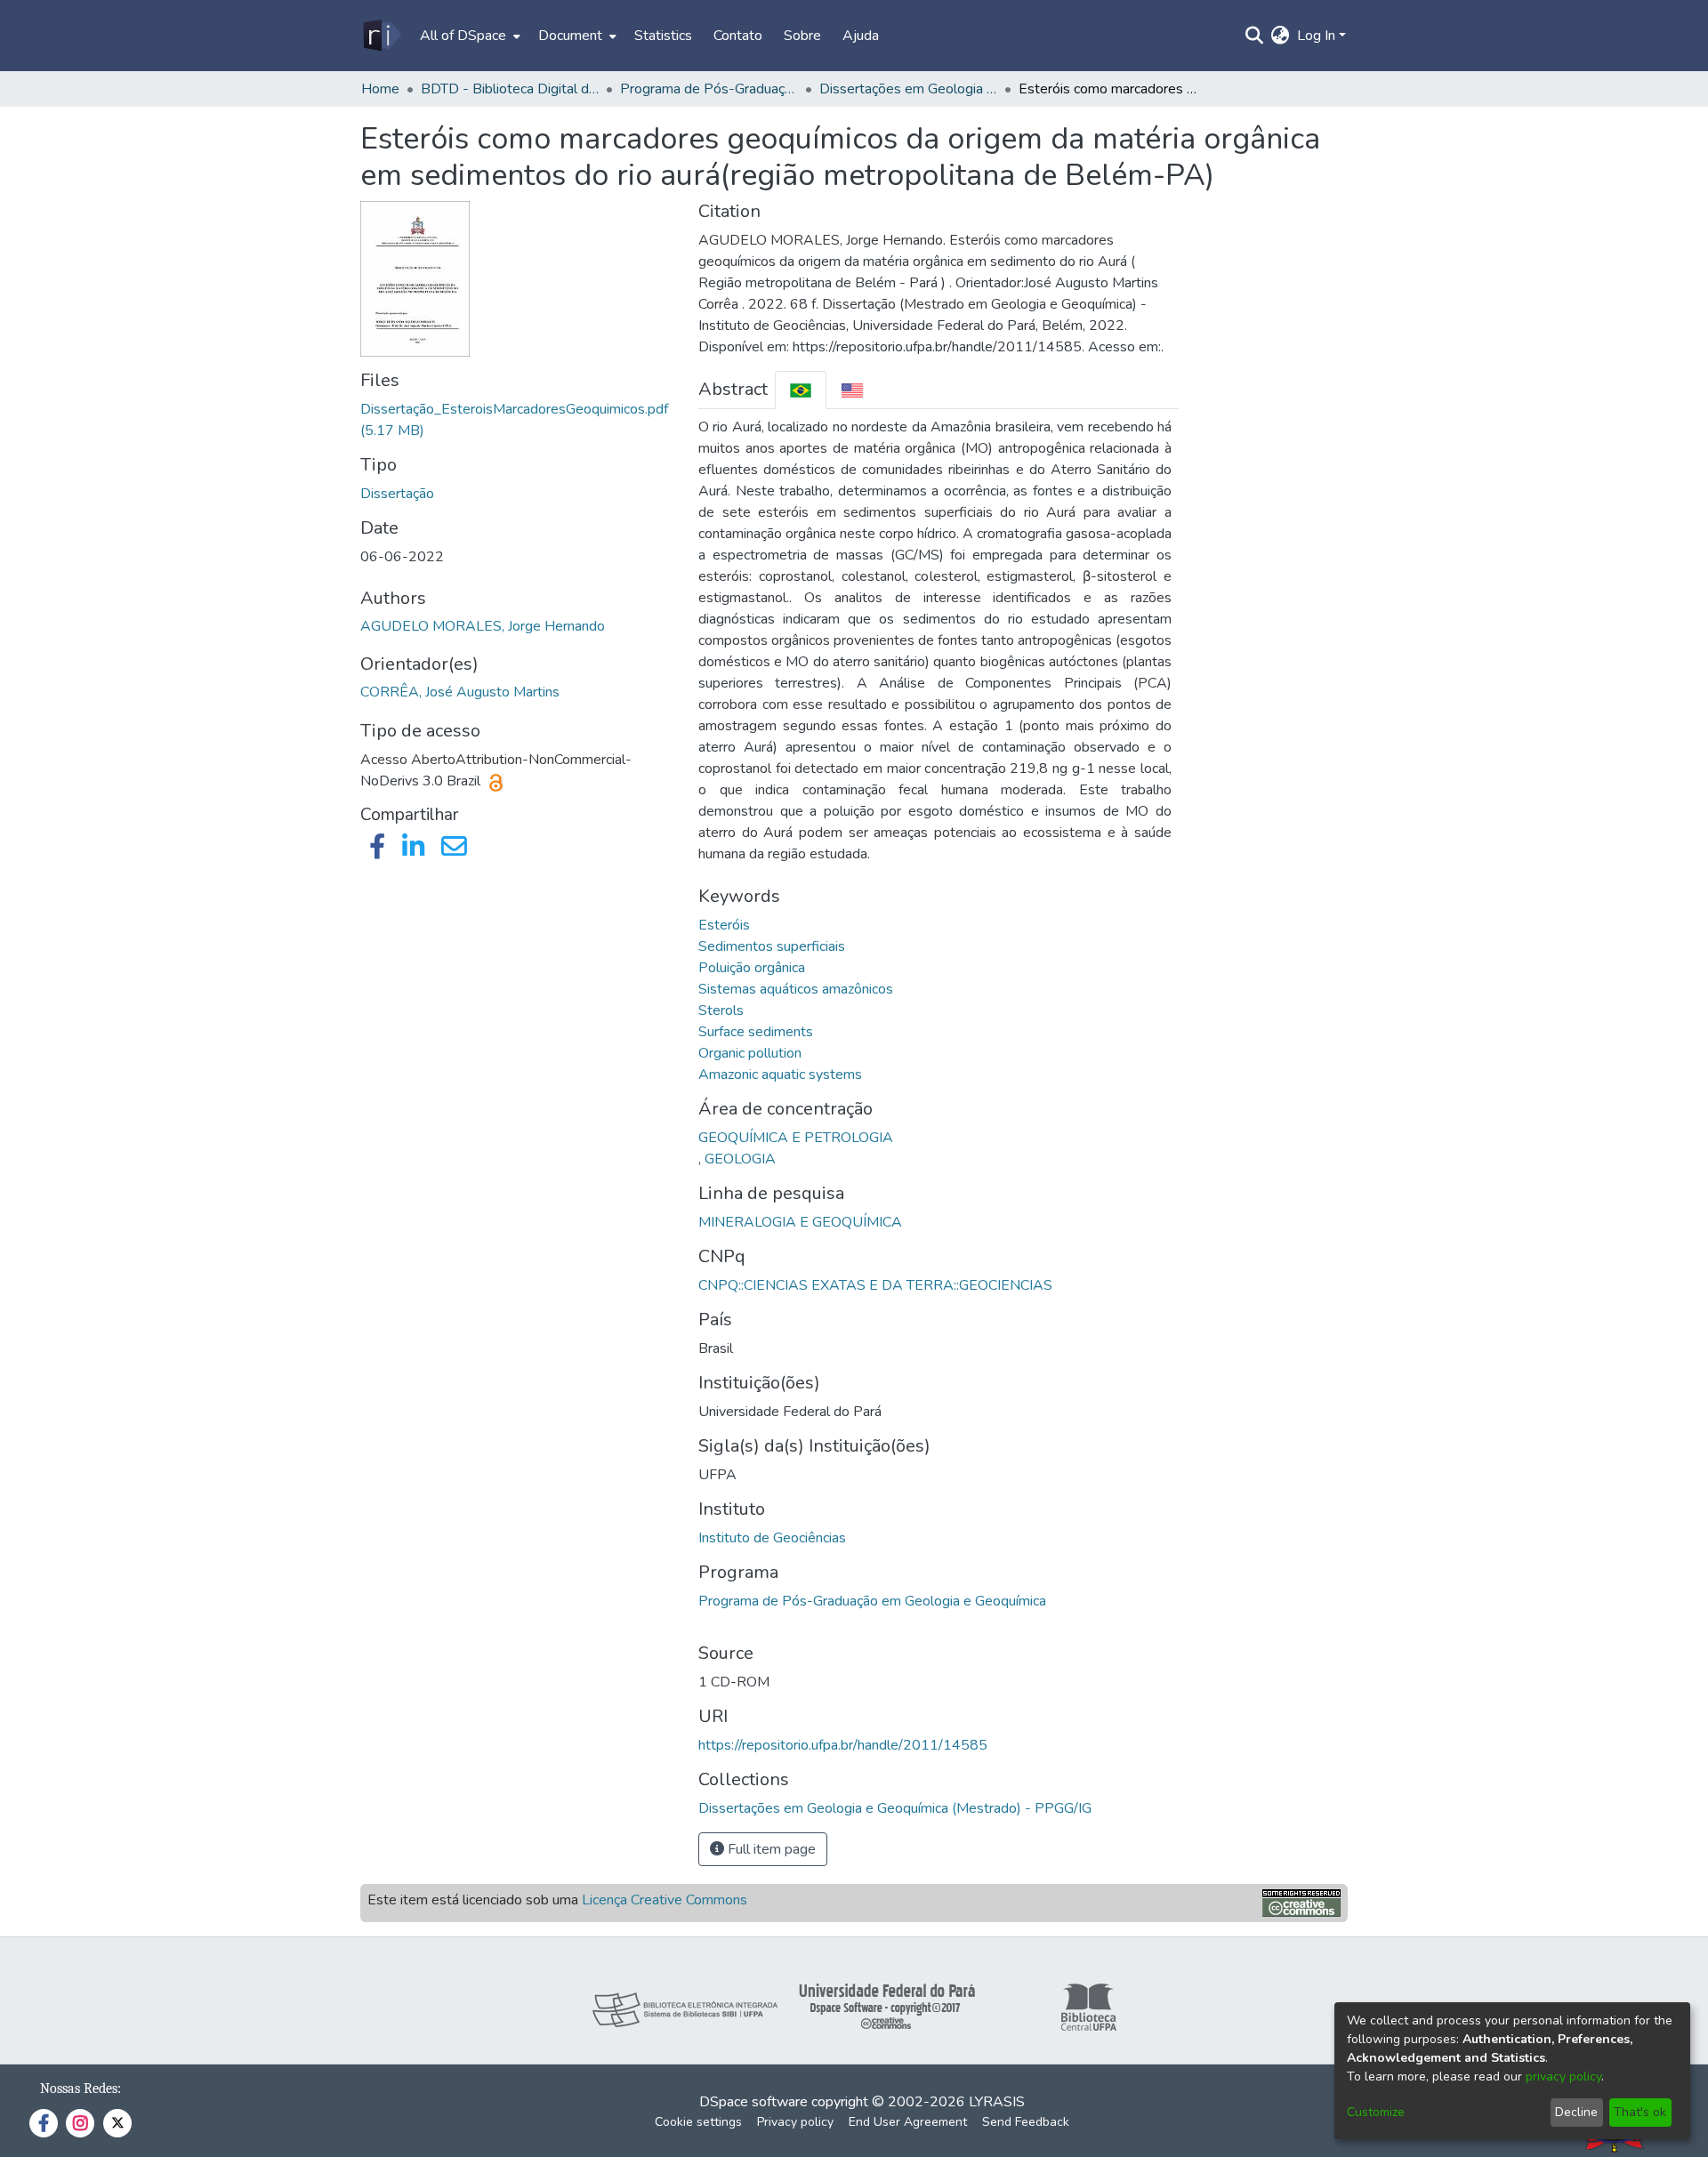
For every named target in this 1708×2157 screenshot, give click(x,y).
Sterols (721, 1010)
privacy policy (1563, 2077)
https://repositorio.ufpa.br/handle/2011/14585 (843, 1745)
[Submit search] (1255, 36)
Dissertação (397, 494)
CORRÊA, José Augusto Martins (460, 692)
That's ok (1640, 2112)
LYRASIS (997, 2102)
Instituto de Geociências (772, 1538)
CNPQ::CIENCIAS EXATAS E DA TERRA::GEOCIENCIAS (875, 1285)
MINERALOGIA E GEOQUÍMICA (800, 1222)
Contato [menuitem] (738, 36)
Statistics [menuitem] (663, 36)
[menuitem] (468, 36)
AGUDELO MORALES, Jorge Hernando (483, 626)
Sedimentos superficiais (772, 946)
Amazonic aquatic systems (780, 1074)
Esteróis (724, 925)
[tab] (801, 390)
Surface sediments (756, 1032)
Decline (1576, 2112)
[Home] (381, 36)
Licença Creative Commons (665, 1900)
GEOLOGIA (740, 1159)
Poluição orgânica (752, 968)
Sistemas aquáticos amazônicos (796, 989)
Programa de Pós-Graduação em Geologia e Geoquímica (872, 1601)
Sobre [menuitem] (802, 36)
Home (380, 89)
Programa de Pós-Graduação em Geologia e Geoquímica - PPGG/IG (709, 89)
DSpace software (753, 2102)
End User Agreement (908, 2122)
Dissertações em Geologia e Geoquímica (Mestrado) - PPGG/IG (908, 89)
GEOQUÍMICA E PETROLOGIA (796, 1138)
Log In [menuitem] (1316, 36)
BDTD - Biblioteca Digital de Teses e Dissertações (510, 89)
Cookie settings (698, 2122)
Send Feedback (1026, 2122)
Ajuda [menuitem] (861, 36)
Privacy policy (795, 2122)
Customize (1376, 2112)
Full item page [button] (770, 1849)
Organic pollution (750, 1053)
